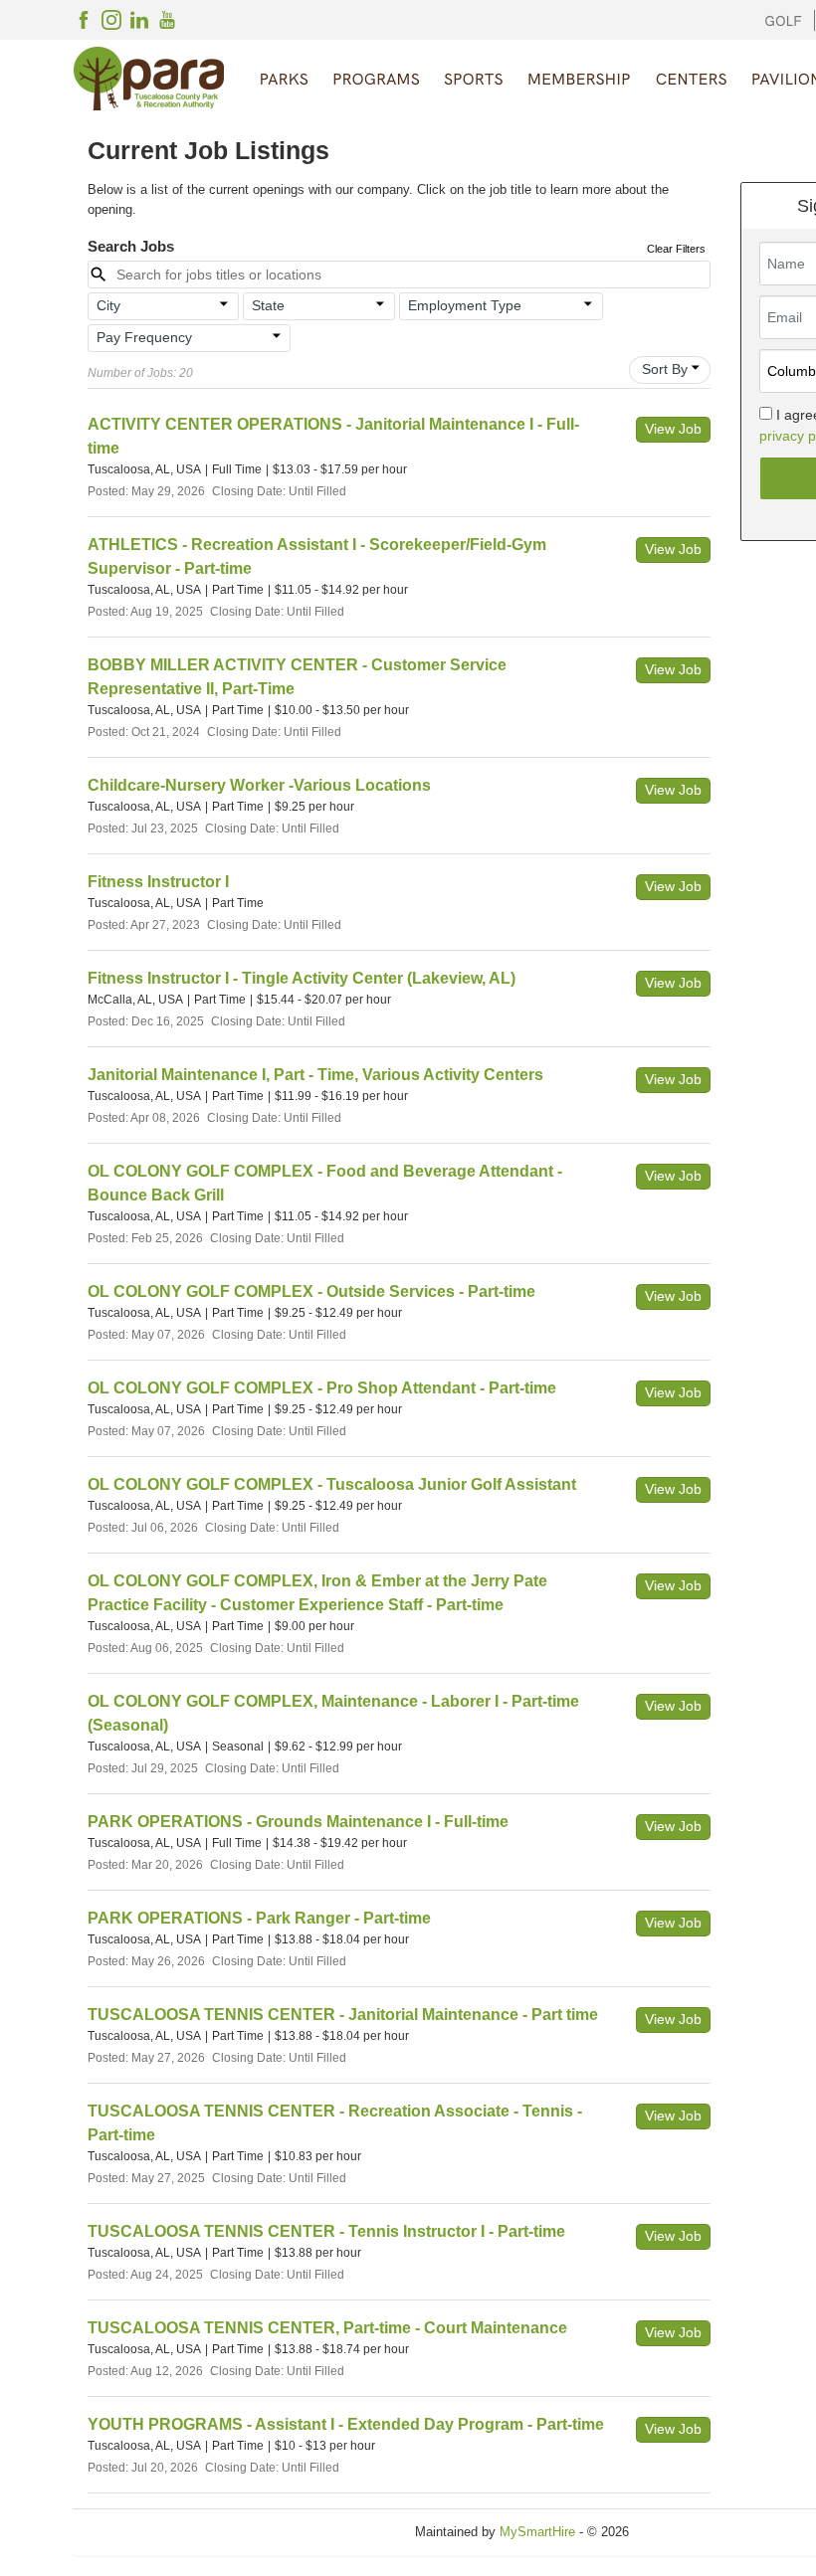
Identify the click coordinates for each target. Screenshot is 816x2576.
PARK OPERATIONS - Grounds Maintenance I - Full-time (298, 1822)
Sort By (665, 369)
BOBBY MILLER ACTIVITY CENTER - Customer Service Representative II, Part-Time (297, 677)
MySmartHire (537, 2532)
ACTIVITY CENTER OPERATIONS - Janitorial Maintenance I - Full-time (333, 436)
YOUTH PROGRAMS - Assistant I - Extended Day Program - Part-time (346, 2424)
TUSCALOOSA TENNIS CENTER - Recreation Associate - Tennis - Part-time (335, 2123)
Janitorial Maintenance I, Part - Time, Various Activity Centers (315, 1075)
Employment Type (465, 305)
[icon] (225, 304)
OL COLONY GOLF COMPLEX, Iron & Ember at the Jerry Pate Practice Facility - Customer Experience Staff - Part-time (317, 1593)
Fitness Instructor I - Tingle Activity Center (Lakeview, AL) (302, 978)
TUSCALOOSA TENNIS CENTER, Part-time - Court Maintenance (327, 2328)
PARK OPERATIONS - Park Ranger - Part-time (259, 1918)
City (108, 305)
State (268, 305)
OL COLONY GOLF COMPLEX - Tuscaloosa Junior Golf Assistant (332, 1484)
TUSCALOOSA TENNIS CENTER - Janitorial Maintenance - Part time (343, 2015)
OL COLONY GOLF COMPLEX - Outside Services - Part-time (311, 1291)
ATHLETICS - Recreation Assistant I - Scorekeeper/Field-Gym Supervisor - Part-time (317, 556)
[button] (164, 306)
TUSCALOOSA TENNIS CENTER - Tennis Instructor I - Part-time (326, 2231)
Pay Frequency (144, 337)
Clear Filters (676, 249)
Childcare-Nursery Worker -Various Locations (259, 785)
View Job (673, 429)
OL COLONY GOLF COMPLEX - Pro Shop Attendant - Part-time (322, 1388)
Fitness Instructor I (158, 882)
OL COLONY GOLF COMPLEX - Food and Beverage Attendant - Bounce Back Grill (325, 1183)
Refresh (687, 2532)
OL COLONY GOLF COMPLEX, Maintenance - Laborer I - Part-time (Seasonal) (333, 1713)
